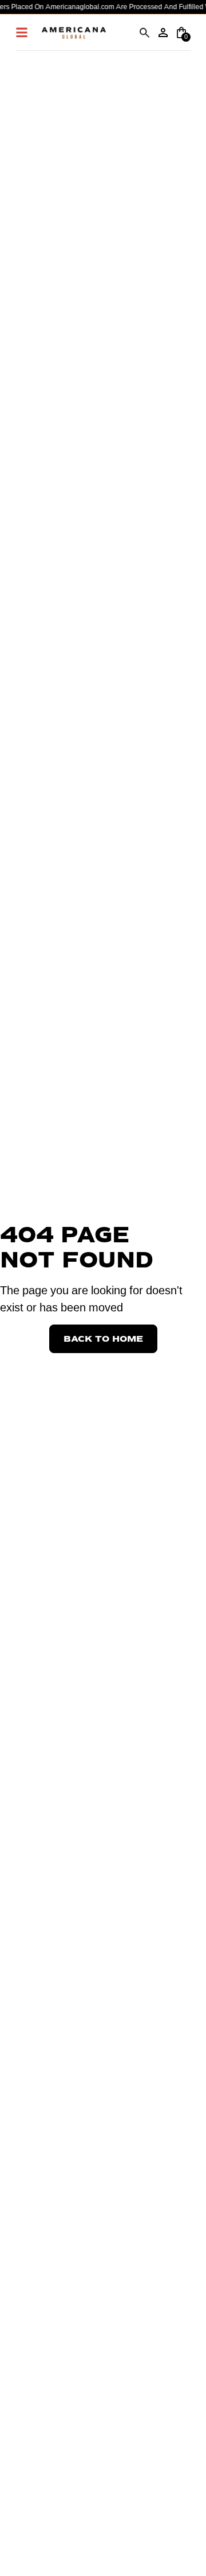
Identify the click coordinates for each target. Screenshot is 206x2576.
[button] (145, 33)
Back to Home (103, 1339)
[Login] (163, 33)
